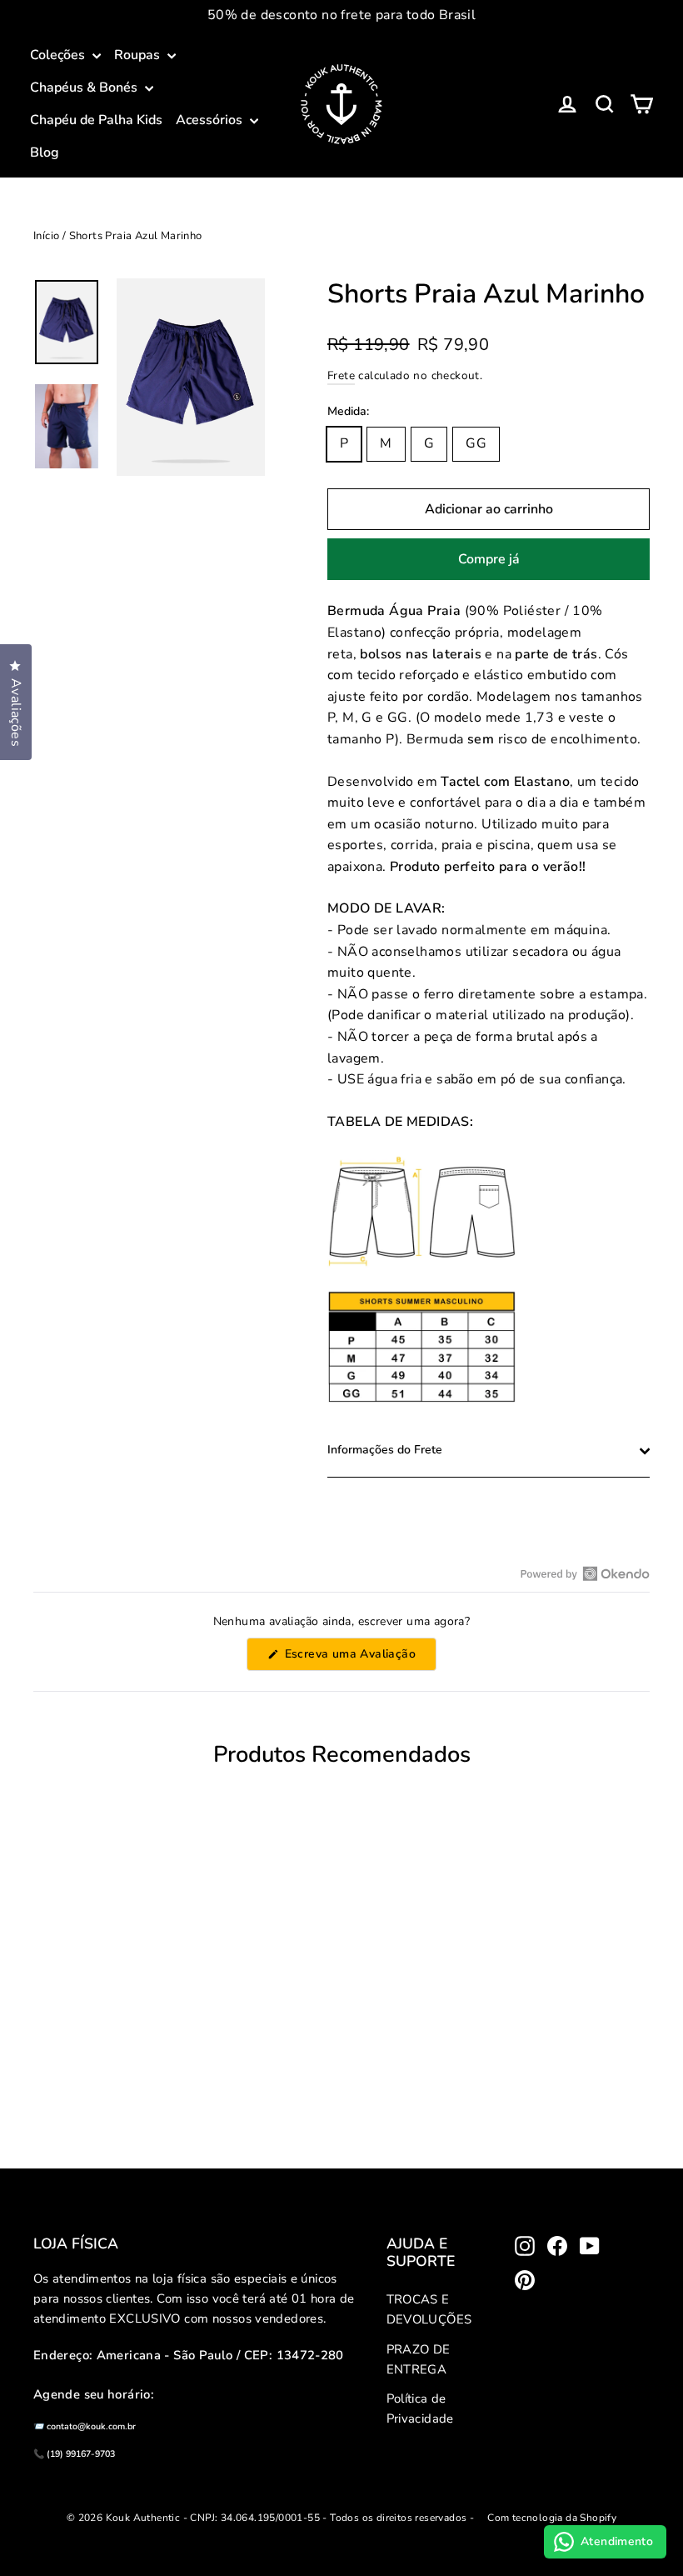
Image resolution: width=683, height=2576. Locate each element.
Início (46, 236)
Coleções (59, 55)
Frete (341, 375)
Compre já (489, 559)
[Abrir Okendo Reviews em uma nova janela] (585, 1573)
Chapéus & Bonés (85, 88)
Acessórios (211, 120)
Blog (45, 153)
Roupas (139, 55)
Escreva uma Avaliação (359, 1658)
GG (476, 443)
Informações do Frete (385, 1450)
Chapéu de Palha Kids (96, 120)
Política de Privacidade (420, 2408)
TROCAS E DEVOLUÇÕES (429, 2309)
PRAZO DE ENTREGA (419, 2359)
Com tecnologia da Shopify (552, 2518)
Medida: (348, 412)
